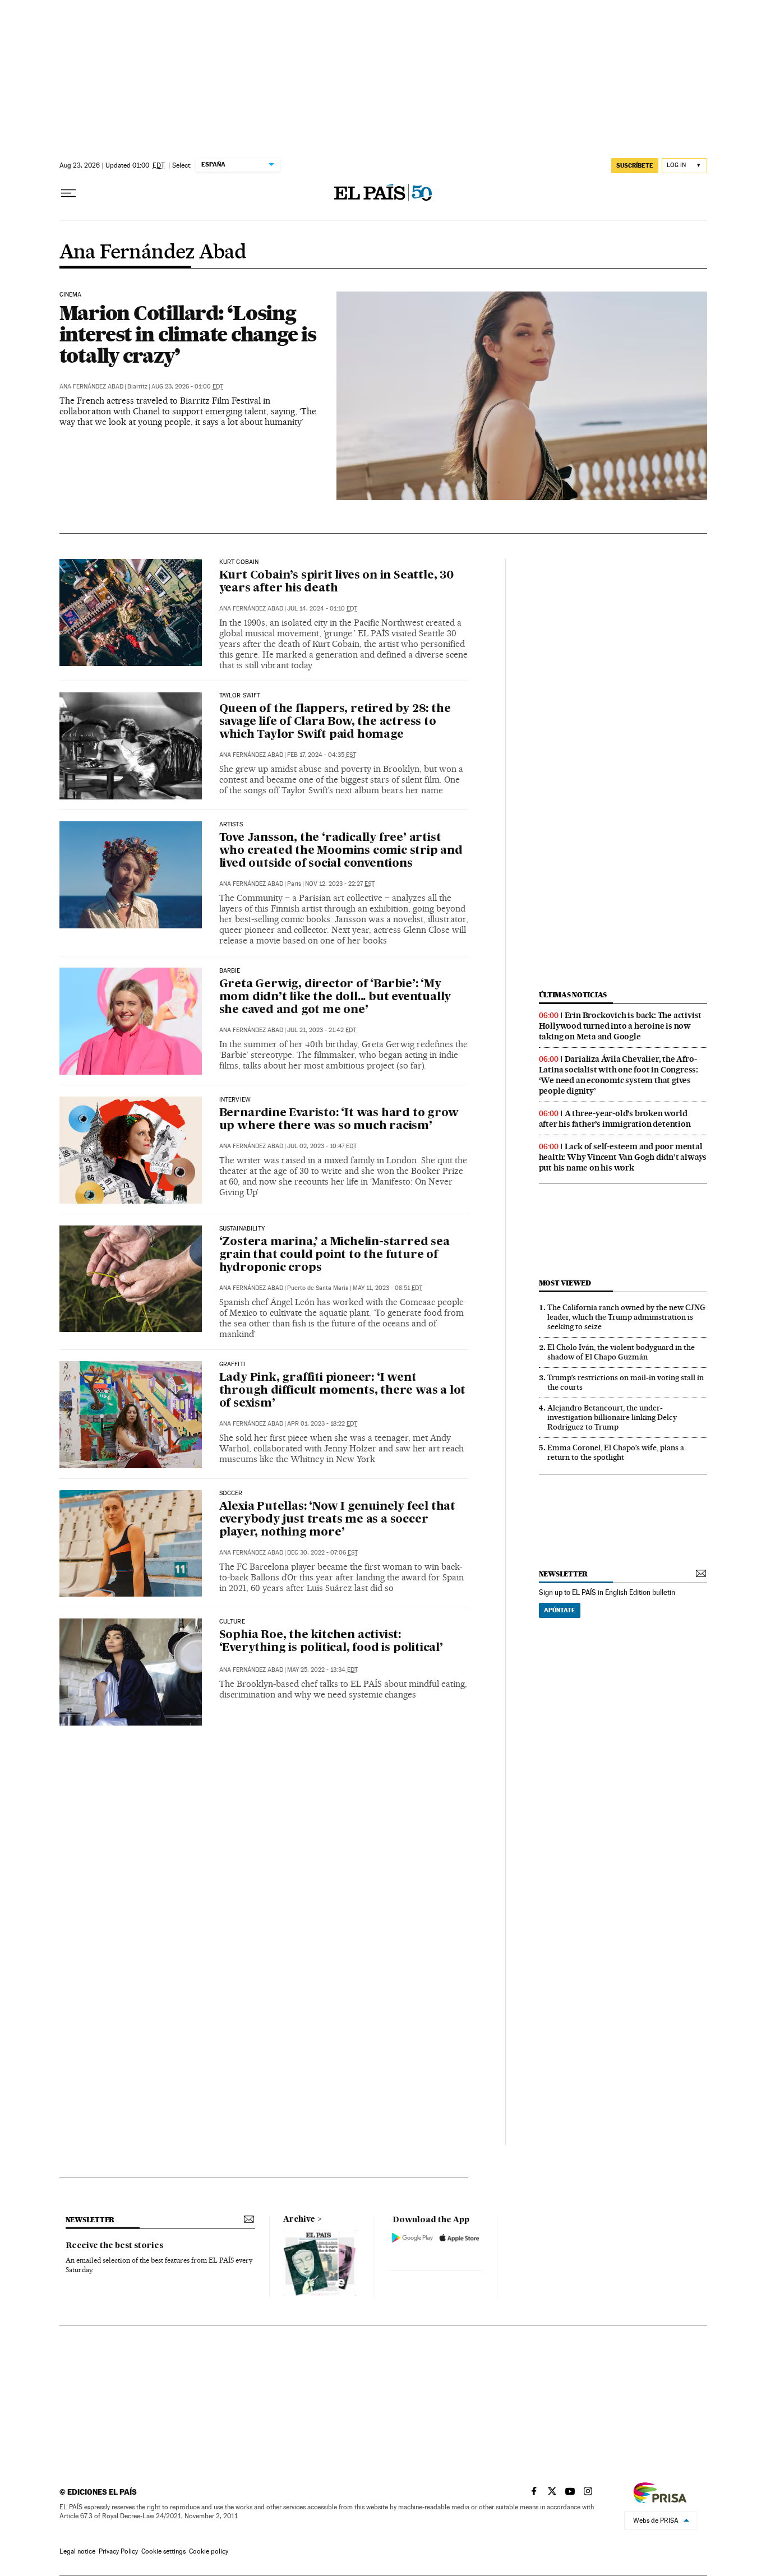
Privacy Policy (118, 2551)
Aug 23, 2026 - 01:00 (187, 387)
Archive (299, 2219)
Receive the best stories (114, 2246)
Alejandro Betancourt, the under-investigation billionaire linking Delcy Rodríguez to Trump (612, 1417)
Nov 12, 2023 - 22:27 (340, 884)
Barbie (230, 971)
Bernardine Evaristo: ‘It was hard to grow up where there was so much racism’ (339, 1120)
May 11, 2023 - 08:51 (387, 1288)
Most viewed (565, 1283)
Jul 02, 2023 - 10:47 (322, 1146)
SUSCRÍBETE (635, 165)
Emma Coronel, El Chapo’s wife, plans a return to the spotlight (616, 1452)
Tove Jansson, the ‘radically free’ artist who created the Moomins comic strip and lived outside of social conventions (341, 851)
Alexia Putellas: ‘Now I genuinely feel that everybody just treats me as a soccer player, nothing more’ (337, 1520)
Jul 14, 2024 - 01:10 (322, 609)
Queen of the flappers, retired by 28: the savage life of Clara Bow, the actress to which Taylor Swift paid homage (335, 722)
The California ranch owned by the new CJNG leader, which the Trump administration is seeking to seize (626, 1317)
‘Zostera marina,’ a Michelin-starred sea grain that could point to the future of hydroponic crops (334, 1255)
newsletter (564, 1574)
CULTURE (232, 1622)
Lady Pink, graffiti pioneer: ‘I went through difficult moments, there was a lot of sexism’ (343, 1391)
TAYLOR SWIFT (240, 696)
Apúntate (560, 1610)
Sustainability (242, 1229)
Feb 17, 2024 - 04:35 (322, 755)
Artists (231, 825)
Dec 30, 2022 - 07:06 (322, 1553)
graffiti (232, 1365)
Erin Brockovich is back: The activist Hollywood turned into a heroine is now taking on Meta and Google (620, 1026)
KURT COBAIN (239, 562)
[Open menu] (68, 193)
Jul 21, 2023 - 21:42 (322, 1030)
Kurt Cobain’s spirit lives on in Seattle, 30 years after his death (336, 582)
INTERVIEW (235, 1100)
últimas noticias (573, 995)
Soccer (231, 1493)
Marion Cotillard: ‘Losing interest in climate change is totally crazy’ (188, 334)
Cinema (71, 295)
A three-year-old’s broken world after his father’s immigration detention (615, 1119)
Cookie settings (163, 2551)
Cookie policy (209, 2551)
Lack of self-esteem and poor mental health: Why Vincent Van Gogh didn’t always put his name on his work (623, 1157)
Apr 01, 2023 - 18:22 (322, 1424)
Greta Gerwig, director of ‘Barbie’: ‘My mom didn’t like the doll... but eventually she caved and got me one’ (335, 997)
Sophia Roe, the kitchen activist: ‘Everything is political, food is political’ (331, 1642)
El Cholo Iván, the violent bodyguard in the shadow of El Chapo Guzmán (621, 1352)
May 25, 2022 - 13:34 (322, 1670)
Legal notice (77, 2551)
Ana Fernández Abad (153, 253)
